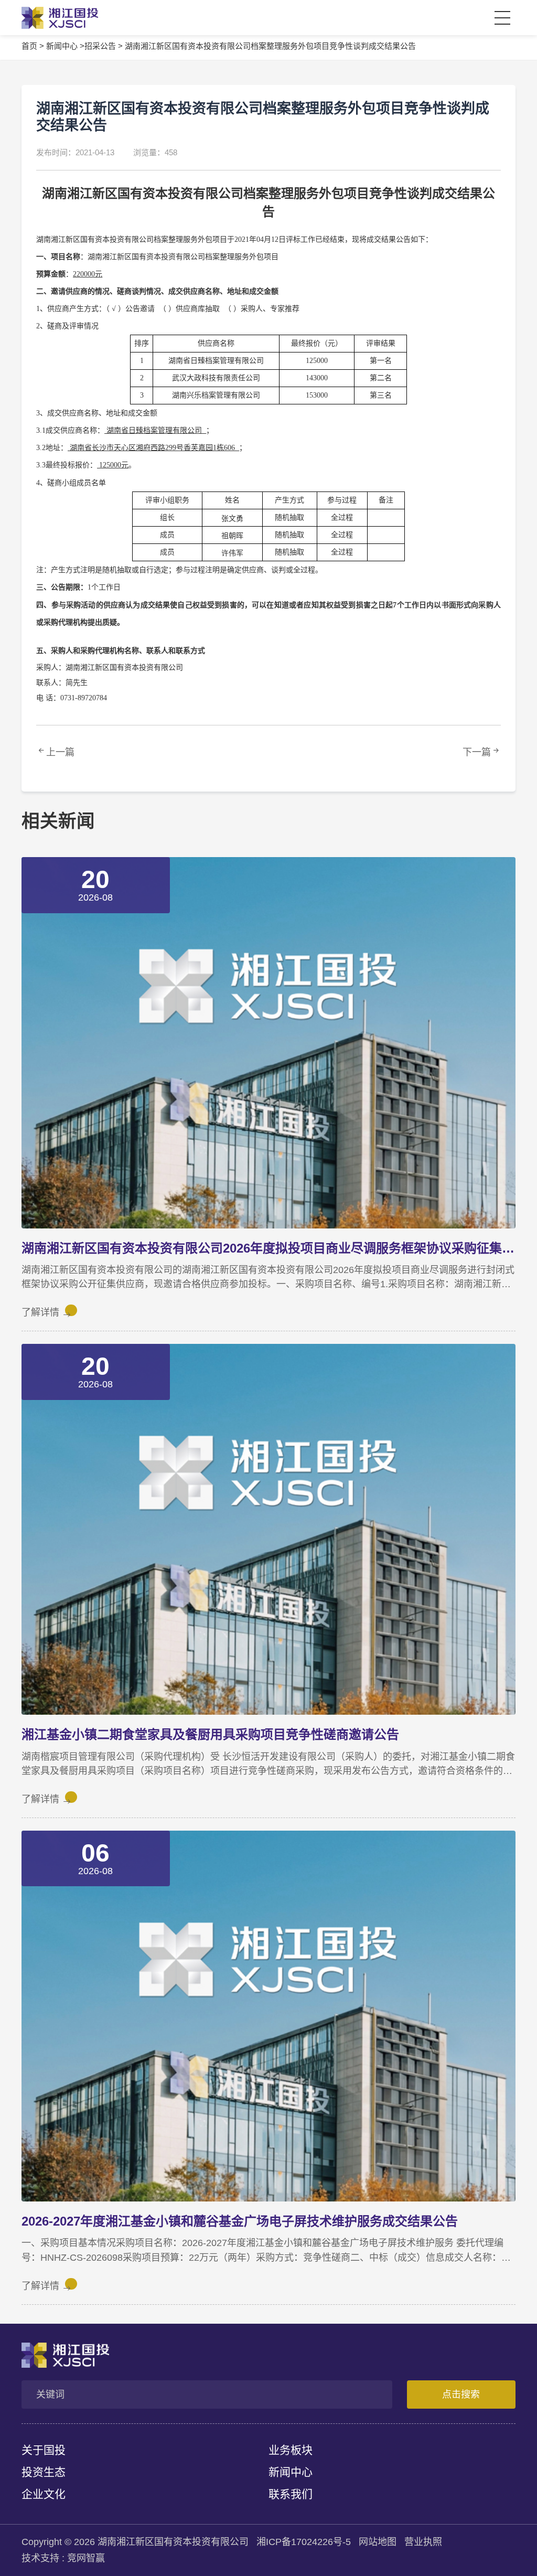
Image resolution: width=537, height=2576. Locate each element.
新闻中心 (291, 2472)
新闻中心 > (65, 46)
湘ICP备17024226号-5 (304, 2542)
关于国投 (44, 2450)
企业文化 (44, 2494)
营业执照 (423, 2542)
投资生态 (44, 2472)
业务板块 (291, 2450)
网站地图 (378, 2542)
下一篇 (477, 752)
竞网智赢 (86, 2558)
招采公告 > (104, 46)
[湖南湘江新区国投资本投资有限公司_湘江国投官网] (54, 18)
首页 (29, 46)
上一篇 (60, 752)
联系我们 (291, 2494)
